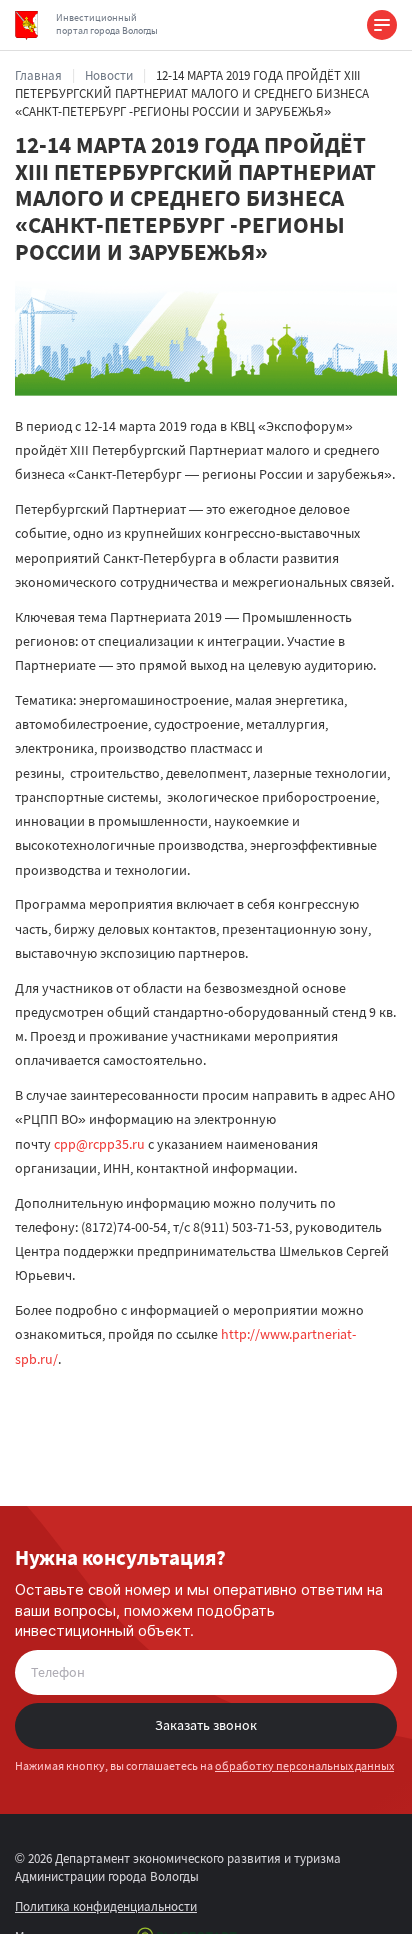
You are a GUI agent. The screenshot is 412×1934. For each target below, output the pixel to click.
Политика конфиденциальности (106, 1906)
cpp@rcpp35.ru (99, 1144)
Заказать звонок (206, 1725)
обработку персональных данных (304, 1765)
